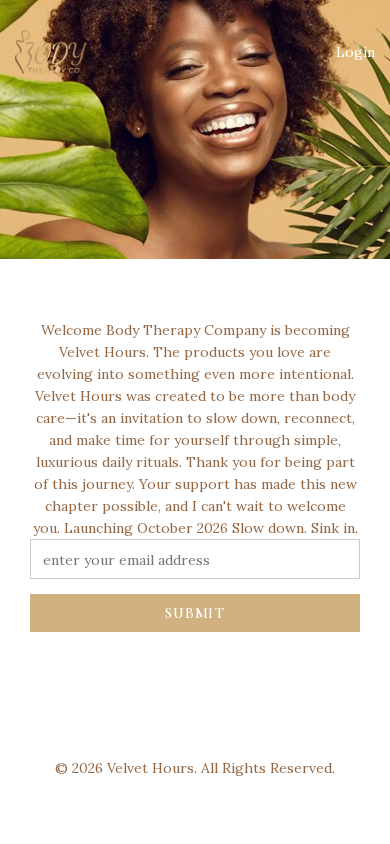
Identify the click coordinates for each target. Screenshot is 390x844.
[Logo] (51, 52)
